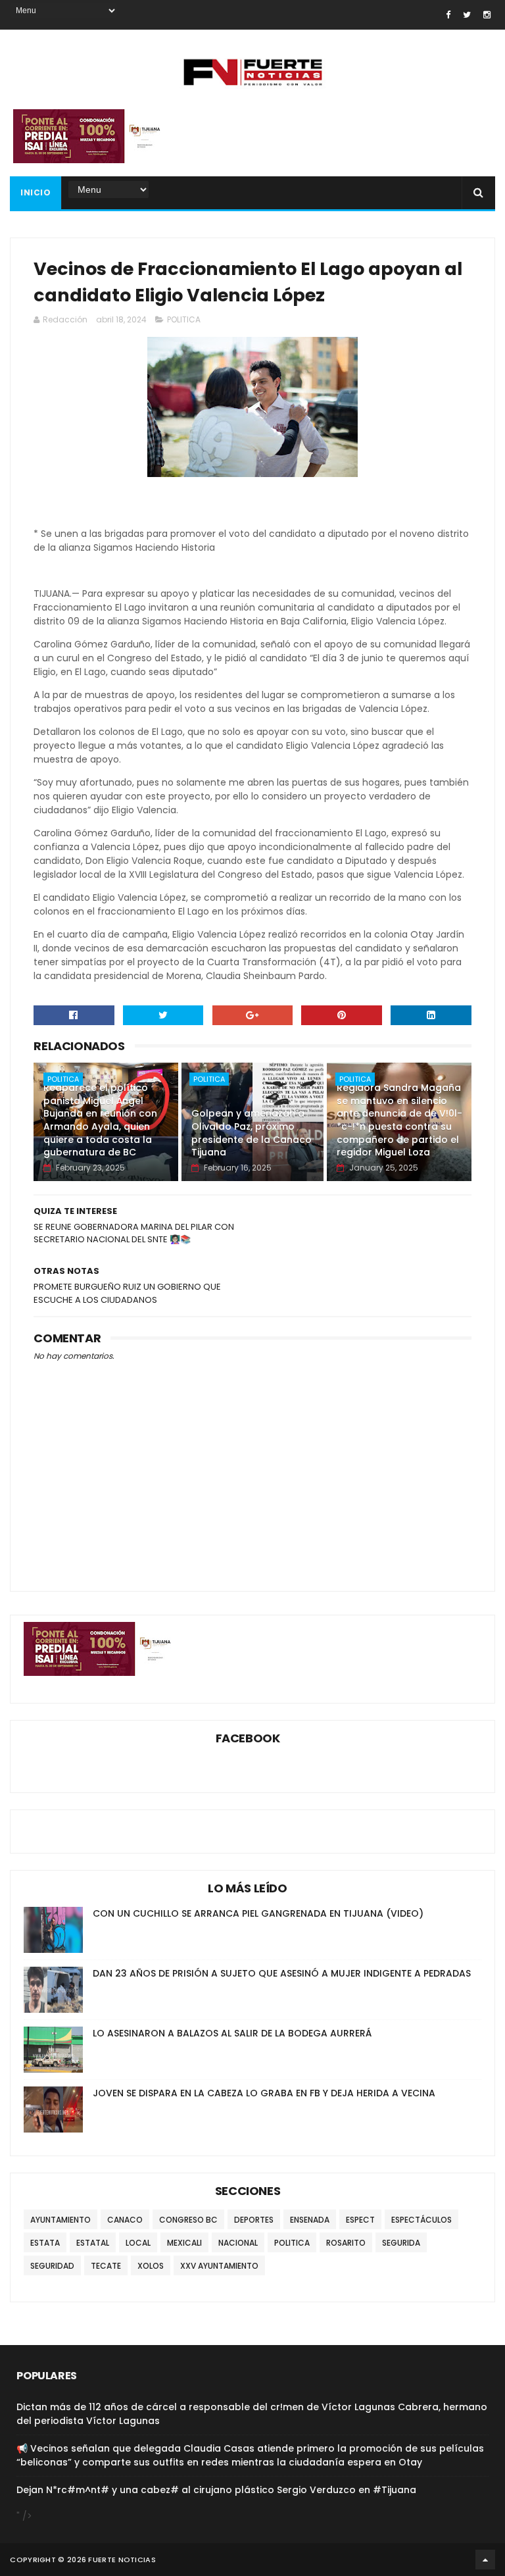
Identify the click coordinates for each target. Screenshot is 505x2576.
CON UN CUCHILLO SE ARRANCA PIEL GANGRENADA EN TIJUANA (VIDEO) (258, 1913)
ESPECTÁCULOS (421, 2220)
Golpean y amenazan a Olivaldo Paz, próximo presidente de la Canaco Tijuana (252, 1133)
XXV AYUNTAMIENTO (219, 2266)
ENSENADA (310, 2220)
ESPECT (360, 2220)
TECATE (106, 2266)
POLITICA (184, 319)
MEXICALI (184, 2243)
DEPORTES (254, 2220)
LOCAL (138, 2243)
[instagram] (487, 15)
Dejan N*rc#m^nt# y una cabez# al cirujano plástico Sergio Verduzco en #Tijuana (216, 2490)
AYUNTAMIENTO (60, 2220)
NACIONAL (238, 2243)
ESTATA (45, 2243)
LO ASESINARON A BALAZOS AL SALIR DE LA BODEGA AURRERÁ (232, 2033)
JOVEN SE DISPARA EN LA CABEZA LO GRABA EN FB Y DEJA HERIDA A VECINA (264, 2093)
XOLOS (151, 2266)
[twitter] (467, 15)
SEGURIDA (401, 2243)
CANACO (125, 2220)
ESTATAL (93, 2243)
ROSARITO (346, 2243)
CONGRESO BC (188, 2220)
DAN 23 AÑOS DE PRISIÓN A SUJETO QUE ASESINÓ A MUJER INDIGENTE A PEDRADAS (282, 1973)
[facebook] (448, 15)
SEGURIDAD (52, 2266)
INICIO (36, 192)
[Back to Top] (485, 2560)
